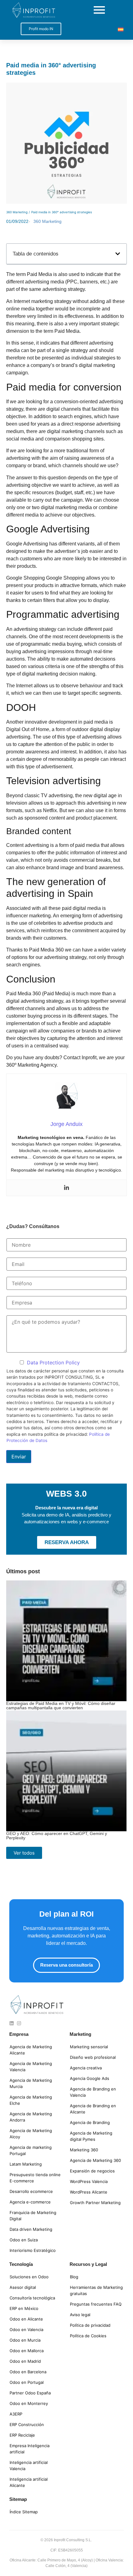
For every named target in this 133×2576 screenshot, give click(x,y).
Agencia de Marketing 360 (95, 2160)
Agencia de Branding (90, 2122)
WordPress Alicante (89, 2192)
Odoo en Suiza (24, 2240)
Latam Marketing (26, 2164)
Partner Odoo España (30, 2393)
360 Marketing (17, 212)
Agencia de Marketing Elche (31, 2100)
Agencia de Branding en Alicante (93, 2109)
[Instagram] (19, 2023)
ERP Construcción (27, 2425)
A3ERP (16, 2414)
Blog (74, 2277)
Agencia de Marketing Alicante (31, 2050)
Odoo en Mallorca (27, 2351)
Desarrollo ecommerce (31, 2191)
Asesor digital (23, 2287)
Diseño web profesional (93, 2057)
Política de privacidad (90, 2325)
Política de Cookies (88, 2336)
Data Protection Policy (53, 1363)
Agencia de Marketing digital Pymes (91, 2136)
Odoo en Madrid (25, 2361)
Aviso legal (80, 2315)
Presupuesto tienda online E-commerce (35, 2178)
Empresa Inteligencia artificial (30, 2449)
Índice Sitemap (24, 2512)
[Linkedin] (66, 1188)
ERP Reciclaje (22, 2435)
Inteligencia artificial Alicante (29, 2482)
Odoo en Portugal (27, 2382)
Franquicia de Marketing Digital (33, 2216)
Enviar (19, 1457)
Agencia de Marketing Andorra (31, 2117)
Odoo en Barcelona (28, 2372)
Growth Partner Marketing (95, 2203)
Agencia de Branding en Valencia (93, 2092)
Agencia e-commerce (30, 2202)
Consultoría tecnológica (32, 2298)
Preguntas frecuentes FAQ (96, 2304)
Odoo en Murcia (25, 2340)
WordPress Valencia (89, 2181)
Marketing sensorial (89, 2047)
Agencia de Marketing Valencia (31, 2067)
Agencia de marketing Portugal (31, 2150)
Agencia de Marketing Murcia (31, 2083)
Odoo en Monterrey (29, 2403)
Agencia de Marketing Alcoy (31, 2134)
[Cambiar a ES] (121, 29)
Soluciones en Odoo (29, 2277)
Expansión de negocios (92, 2171)
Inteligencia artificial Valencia (29, 2465)
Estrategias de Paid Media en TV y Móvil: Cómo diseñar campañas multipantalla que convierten (61, 1706)
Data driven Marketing (31, 2229)
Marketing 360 (84, 2150)
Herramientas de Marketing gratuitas (96, 2290)
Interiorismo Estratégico (33, 2250)
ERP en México (24, 2308)
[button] (118, 254)
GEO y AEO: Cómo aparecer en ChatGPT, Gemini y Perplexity (57, 1836)
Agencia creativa (86, 2068)
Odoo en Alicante (26, 2319)
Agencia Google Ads (90, 2078)
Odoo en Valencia (26, 2330)
